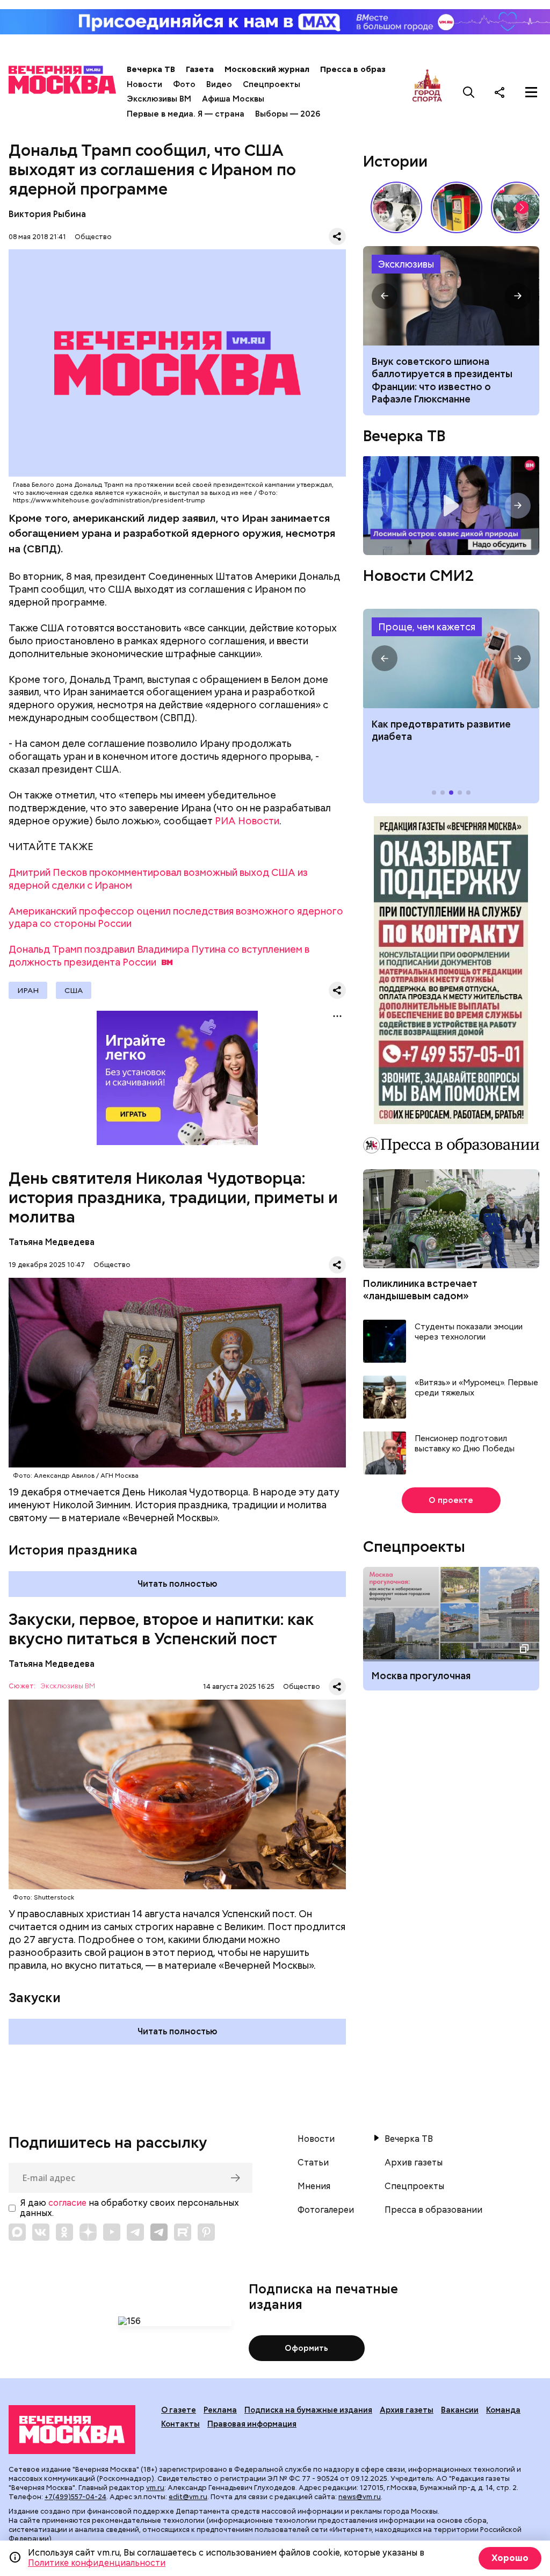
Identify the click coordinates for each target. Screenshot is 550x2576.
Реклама (220, 2410)
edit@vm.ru (188, 2497)
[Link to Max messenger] (17, 2232)
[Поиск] (469, 92)
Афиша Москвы (233, 99)
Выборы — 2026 (288, 114)
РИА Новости (247, 821)
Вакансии (460, 2410)
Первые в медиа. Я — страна (186, 114)
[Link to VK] (41, 2232)
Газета (200, 69)
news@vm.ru (360, 2497)
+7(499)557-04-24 (75, 2497)
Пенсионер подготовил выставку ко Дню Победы (465, 1444)
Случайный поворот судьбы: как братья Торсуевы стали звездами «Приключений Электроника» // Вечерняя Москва (396, 207)
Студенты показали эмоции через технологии (469, 1332)
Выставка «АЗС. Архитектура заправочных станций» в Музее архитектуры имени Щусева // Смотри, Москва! (457, 207)
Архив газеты (414, 2163)
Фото (184, 84)
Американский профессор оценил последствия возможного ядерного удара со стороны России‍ (176, 918)
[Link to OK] (64, 2232)
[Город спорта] (427, 92)
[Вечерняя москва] (72, 2430)
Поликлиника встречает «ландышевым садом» (420, 1290)
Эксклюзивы (406, 264)
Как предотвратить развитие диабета (451, 659)
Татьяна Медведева (52, 1242)
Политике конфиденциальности (97, 2563)
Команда (503, 2410)
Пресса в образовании (368, 69)
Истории (395, 161)
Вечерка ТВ (151, 69)
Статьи (313, 2163)
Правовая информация (252, 2424)
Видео (219, 84)
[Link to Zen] (88, 2232)
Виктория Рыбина (47, 214)
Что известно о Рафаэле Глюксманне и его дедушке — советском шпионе (451, 296)
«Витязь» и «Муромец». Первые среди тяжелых (476, 1388)
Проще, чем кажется (427, 627)
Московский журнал (267, 69)
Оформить (306, 2348)
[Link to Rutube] (183, 2232)
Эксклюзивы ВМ (159, 99)
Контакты (180, 2424)
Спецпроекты (272, 84)
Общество (93, 237)
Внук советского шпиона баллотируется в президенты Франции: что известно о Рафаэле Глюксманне (442, 380)
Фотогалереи (326, 2210)
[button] (522, 207)
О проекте (451, 1500)
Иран (28, 990)
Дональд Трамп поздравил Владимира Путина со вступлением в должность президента (159, 956)
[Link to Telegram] (135, 2232)
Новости (144, 84)
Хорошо (510, 2558)
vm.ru (155, 2488)
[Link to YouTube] (112, 2232)
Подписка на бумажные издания (308, 2410)
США (74, 990)
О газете (179, 2410)
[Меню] (531, 92)
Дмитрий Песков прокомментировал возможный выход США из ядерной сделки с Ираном (158, 879)
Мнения (314, 2186)
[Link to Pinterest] (206, 2232)
